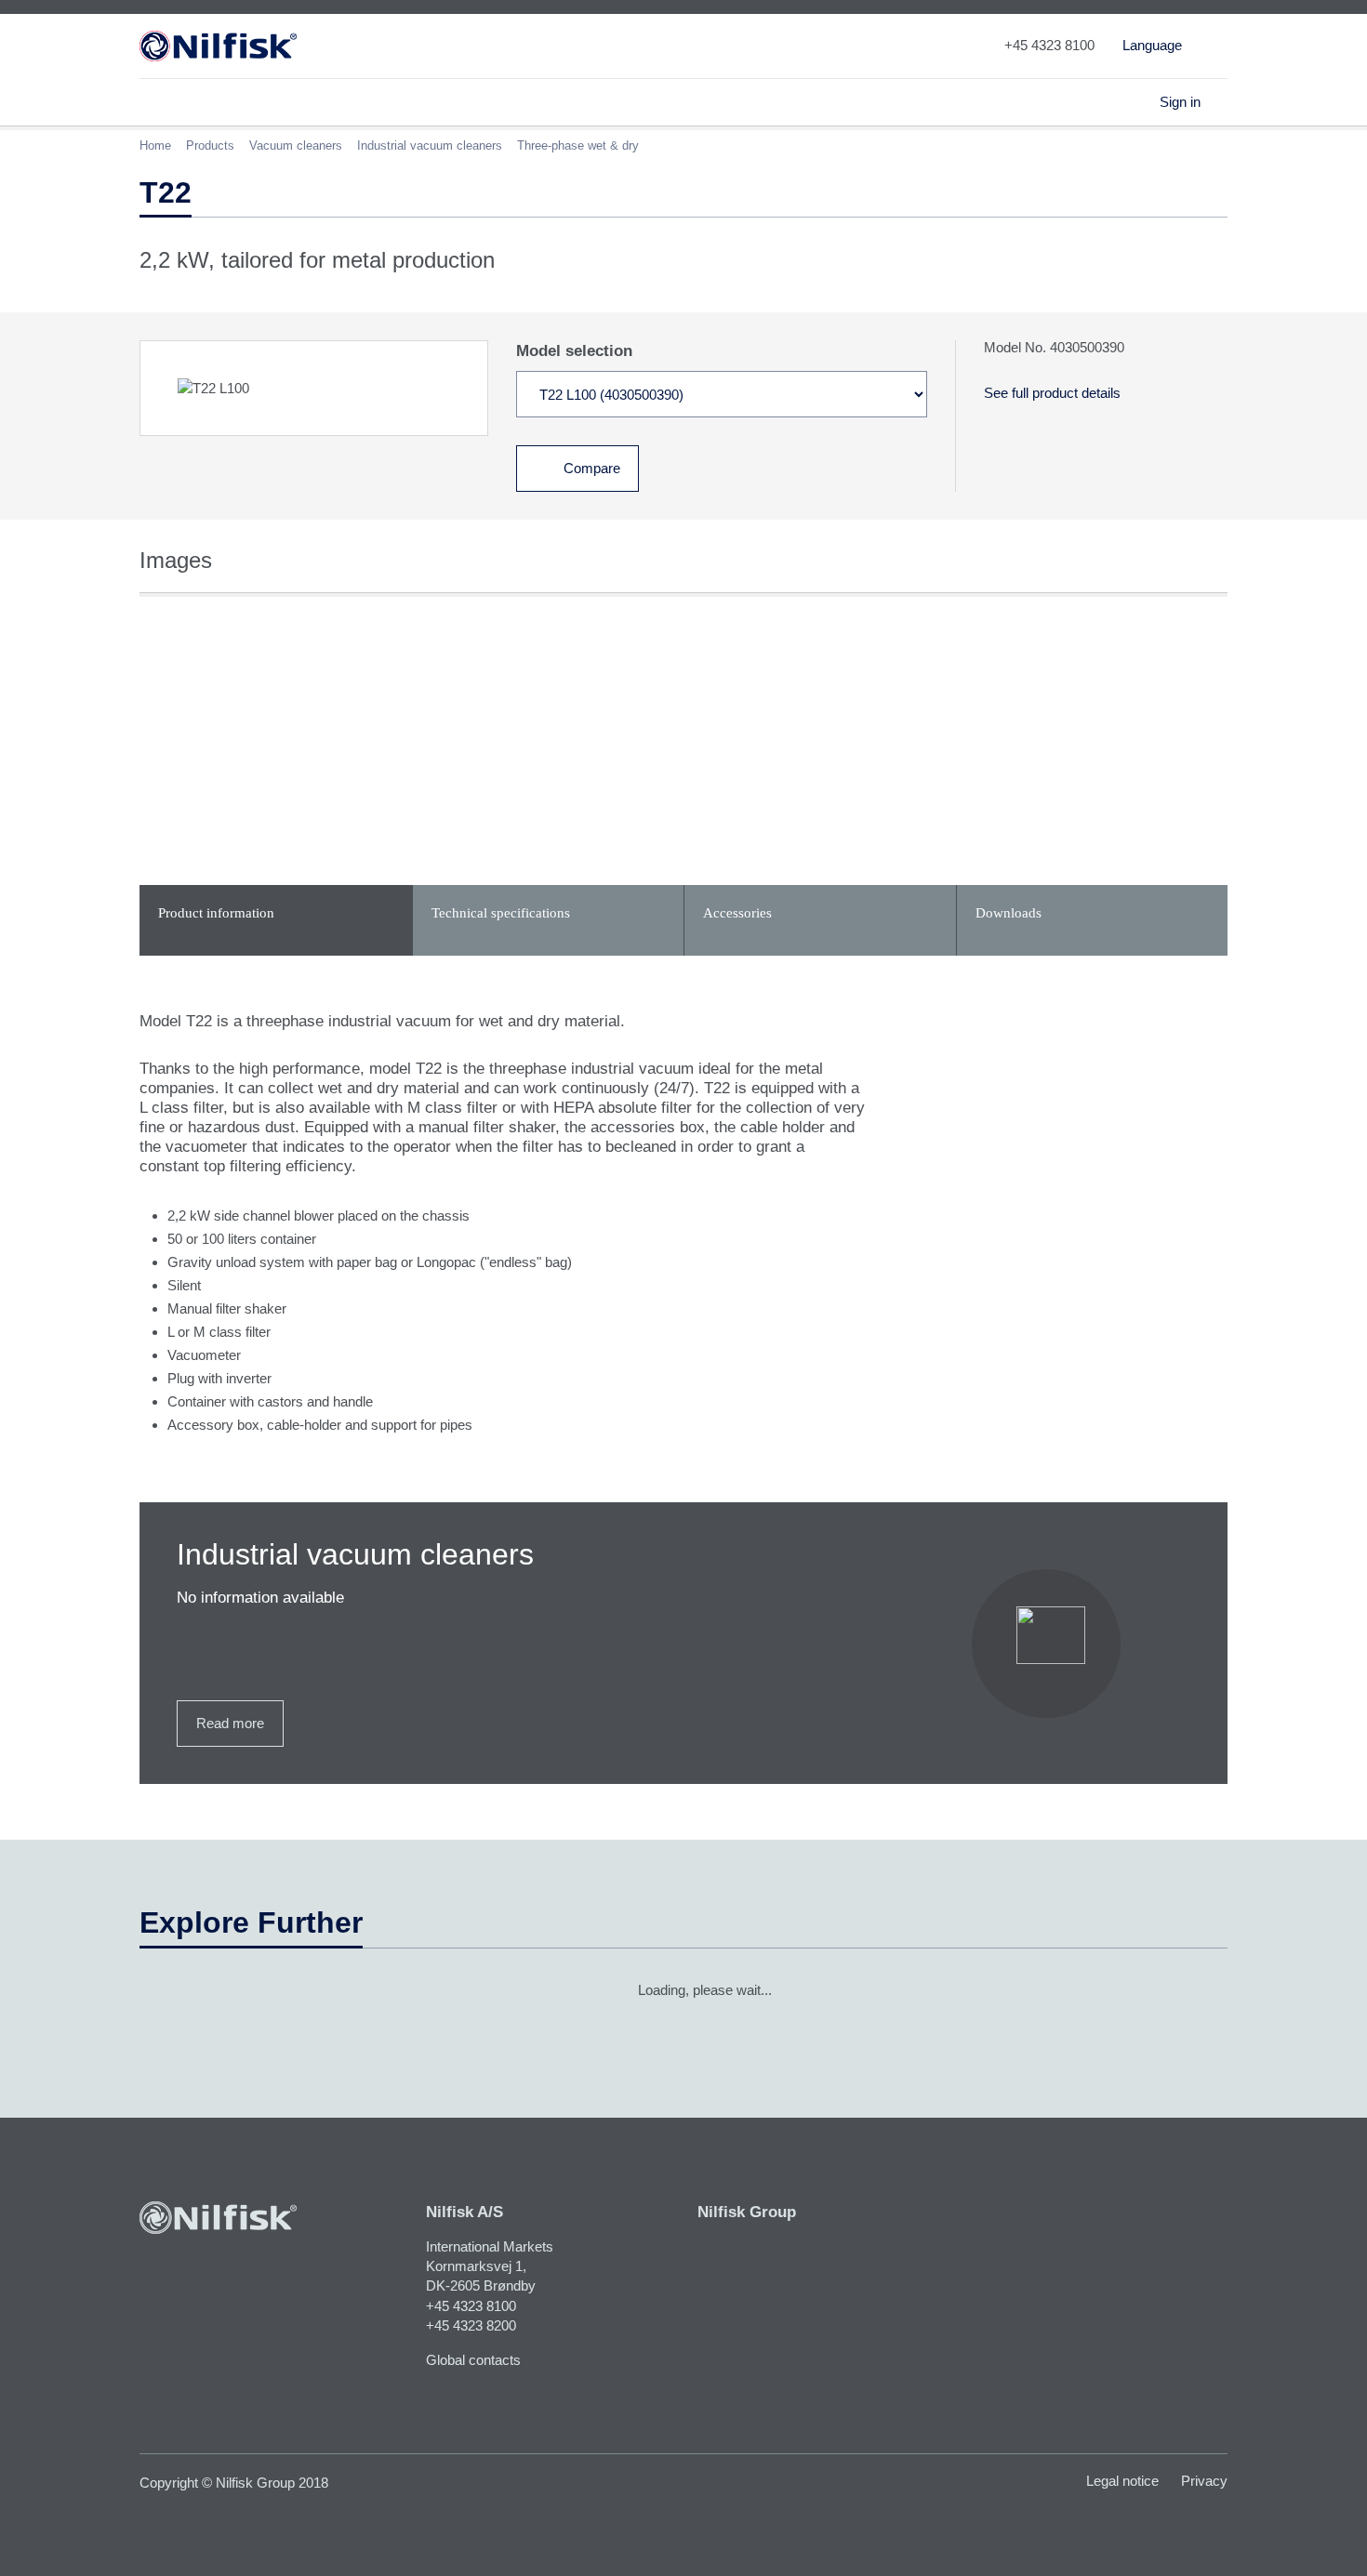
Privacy (1204, 2481)
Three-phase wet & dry (578, 145)
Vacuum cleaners (296, 145)
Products (210, 145)
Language (1152, 45)
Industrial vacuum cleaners (430, 145)
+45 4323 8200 (471, 2325)
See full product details (1052, 393)
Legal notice (1122, 2481)
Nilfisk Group (747, 2212)
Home (155, 145)
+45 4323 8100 (471, 2306)
